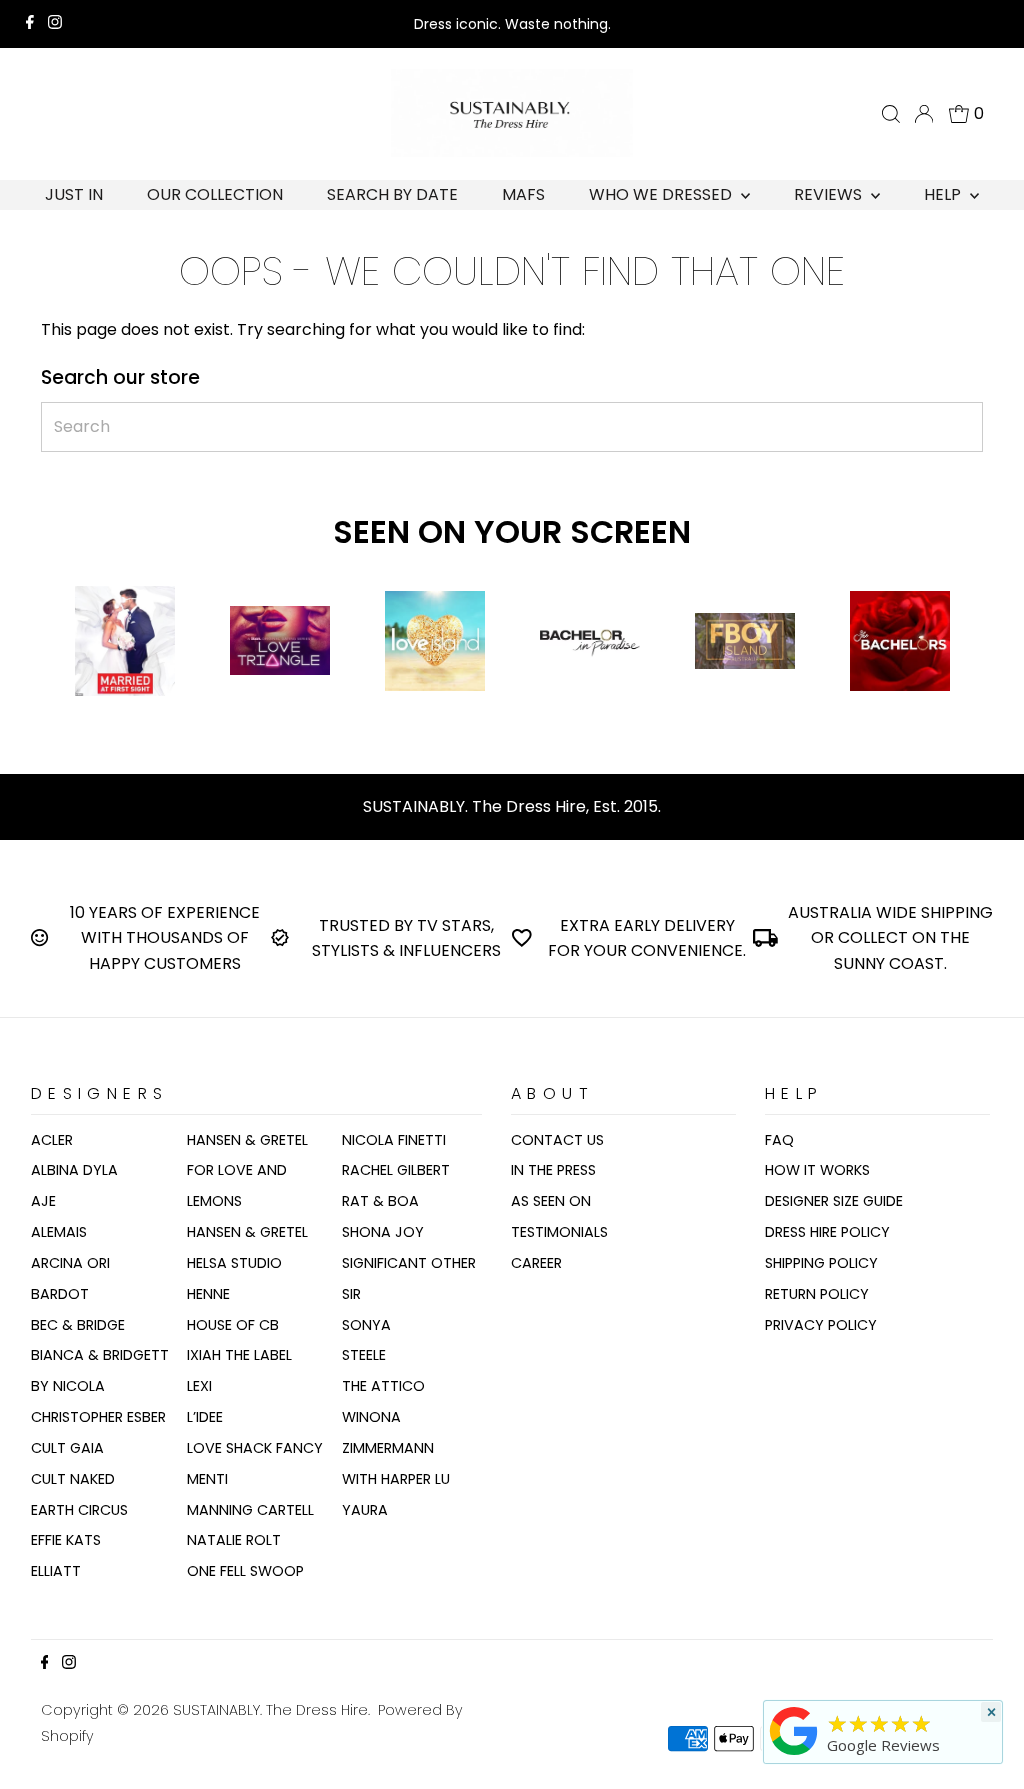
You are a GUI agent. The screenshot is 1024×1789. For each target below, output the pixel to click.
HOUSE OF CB (233, 1325)
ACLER (52, 1140)
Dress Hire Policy (827, 1232)
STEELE (364, 1355)
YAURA (365, 1510)
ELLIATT (56, 1571)
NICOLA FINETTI (394, 1140)
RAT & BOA (380, 1201)
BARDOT (60, 1294)
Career (536, 1263)
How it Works (817, 1170)
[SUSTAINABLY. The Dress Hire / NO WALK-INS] (794, 1755)
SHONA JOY (383, 1232)
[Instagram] (55, 24)
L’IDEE (205, 1417)
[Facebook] (30, 24)
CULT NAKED (73, 1479)
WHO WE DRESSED (662, 194)
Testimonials (559, 1232)
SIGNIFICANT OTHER (409, 1263)
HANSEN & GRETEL (247, 1140)
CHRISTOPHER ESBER (98, 1417)
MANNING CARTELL (250, 1510)
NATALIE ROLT (234, 1540)
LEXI (199, 1386)
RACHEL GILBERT (396, 1170)
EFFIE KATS (66, 1540)
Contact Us (557, 1140)
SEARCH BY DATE (392, 194)
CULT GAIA (67, 1448)
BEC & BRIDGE (78, 1325)
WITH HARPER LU (396, 1479)
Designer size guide (834, 1201)
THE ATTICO (383, 1386)
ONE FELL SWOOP (245, 1571)
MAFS (523, 194)
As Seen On (551, 1201)
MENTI (207, 1479)
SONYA (366, 1325)
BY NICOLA (68, 1386)
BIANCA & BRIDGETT (100, 1355)
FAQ (779, 1140)
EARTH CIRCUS (79, 1510)
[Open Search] (891, 114)
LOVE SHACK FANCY (255, 1448)
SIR (351, 1294)
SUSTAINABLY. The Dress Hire (270, 1710)
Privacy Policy (821, 1325)
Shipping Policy (821, 1263)
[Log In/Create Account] (924, 114)
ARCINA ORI (70, 1263)
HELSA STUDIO (234, 1263)
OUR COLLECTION (215, 194)
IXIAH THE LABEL (239, 1355)
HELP (944, 194)
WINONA (371, 1417)
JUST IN (74, 194)
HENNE (208, 1294)
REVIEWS (830, 194)
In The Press (553, 1170)
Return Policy (817, 1294)
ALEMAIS (59, 1232)
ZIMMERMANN (388, 1448)
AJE (43, 1201)
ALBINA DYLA (74, 1170)
